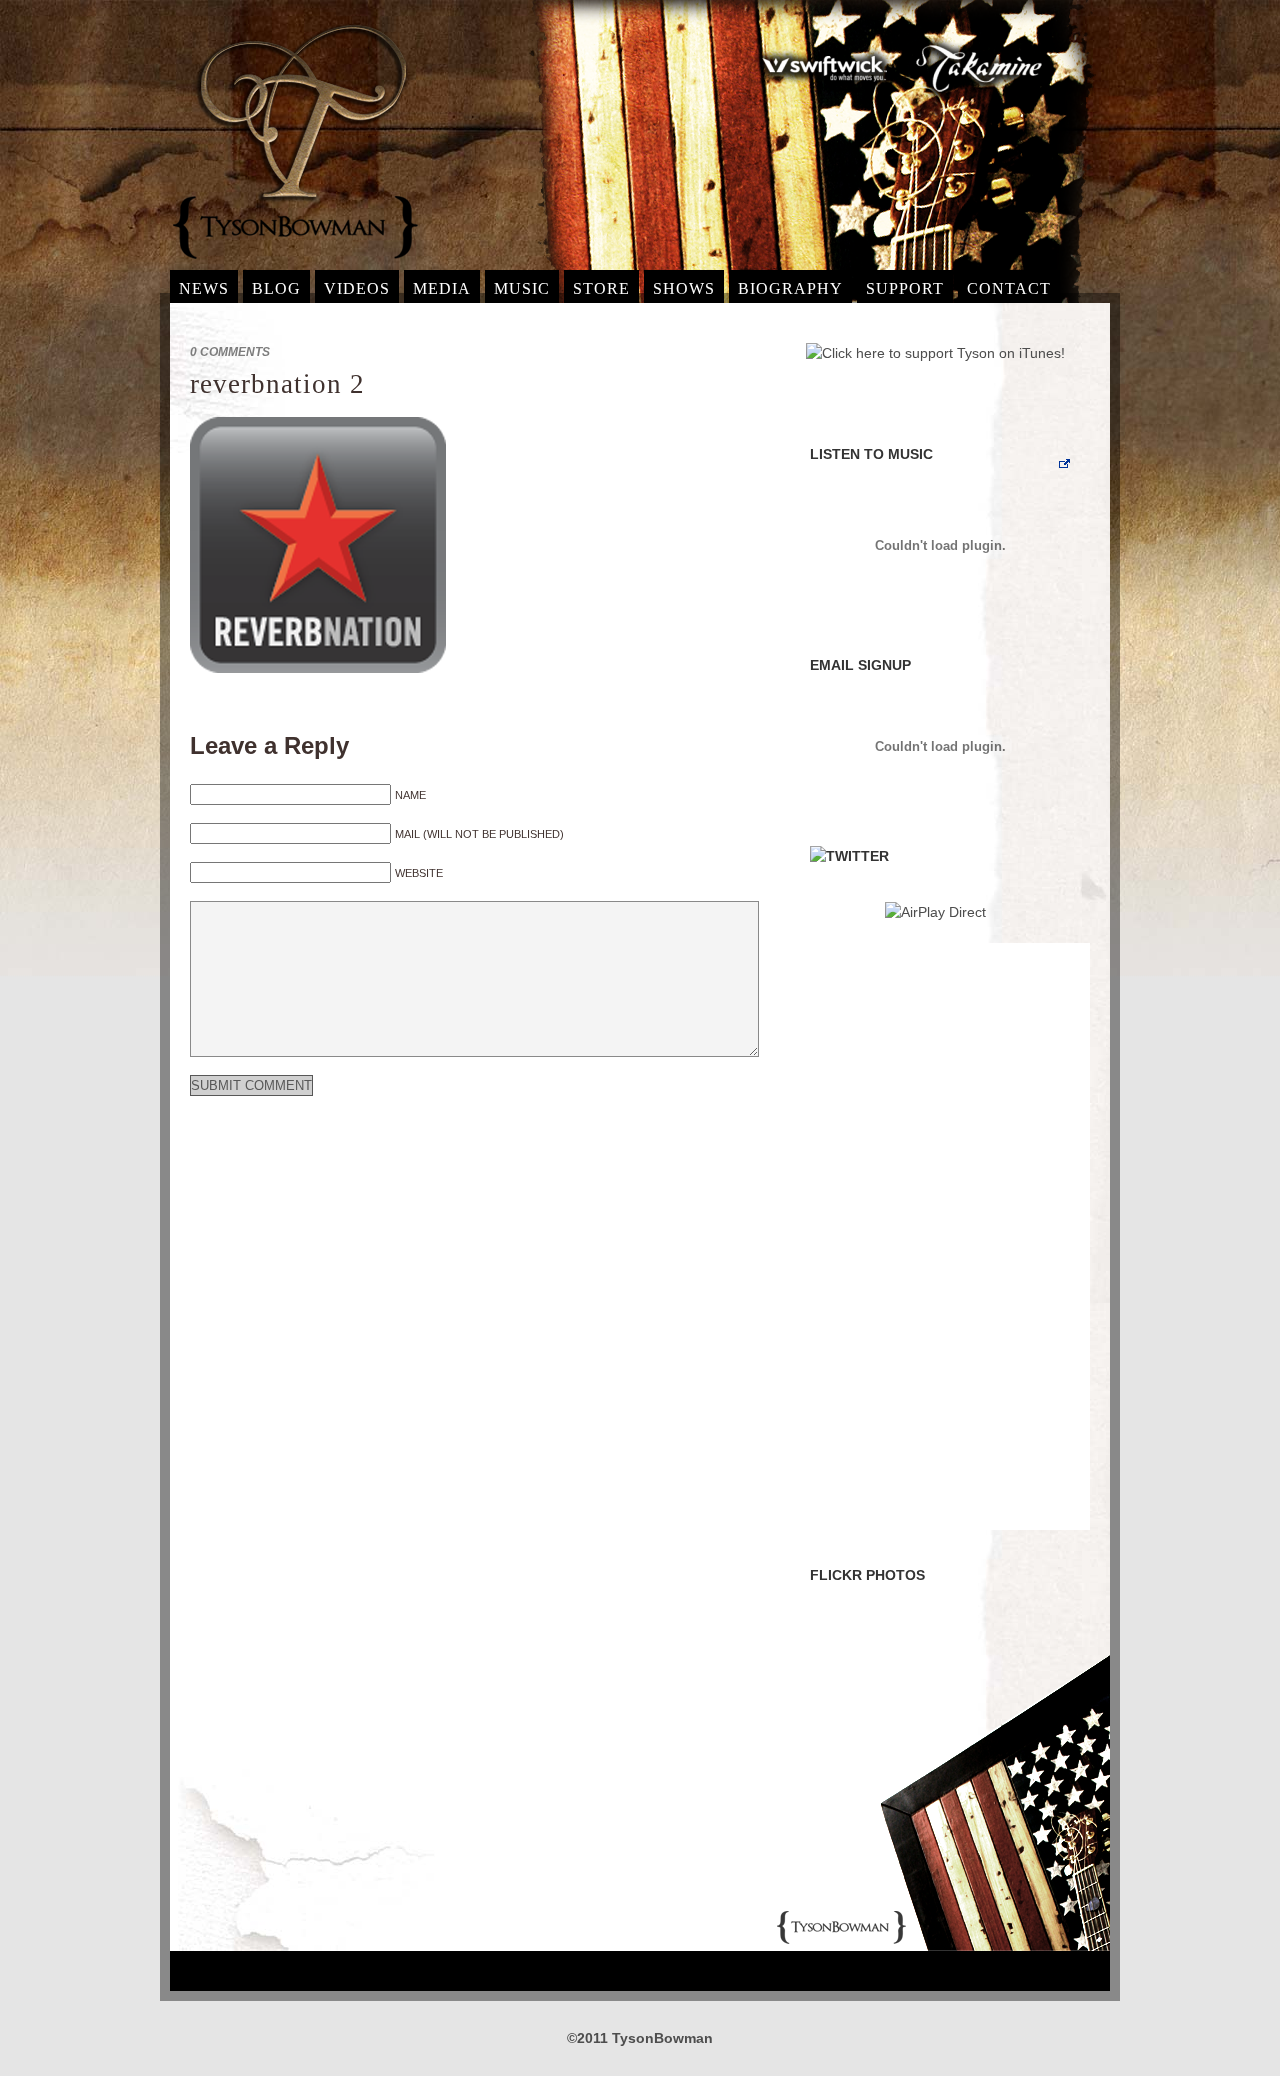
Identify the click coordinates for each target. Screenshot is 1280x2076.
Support (905, 288)
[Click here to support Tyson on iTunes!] (935, 353)
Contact (1009, 288)
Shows (684, 288)
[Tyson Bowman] (295, 265)
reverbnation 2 (277, 384)
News (204, 288)
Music (522, 288)
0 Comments (230, 352)
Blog (276, 288)
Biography (790, 288)
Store (601, 288)
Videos (357, 288)
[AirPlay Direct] (935, 912)
